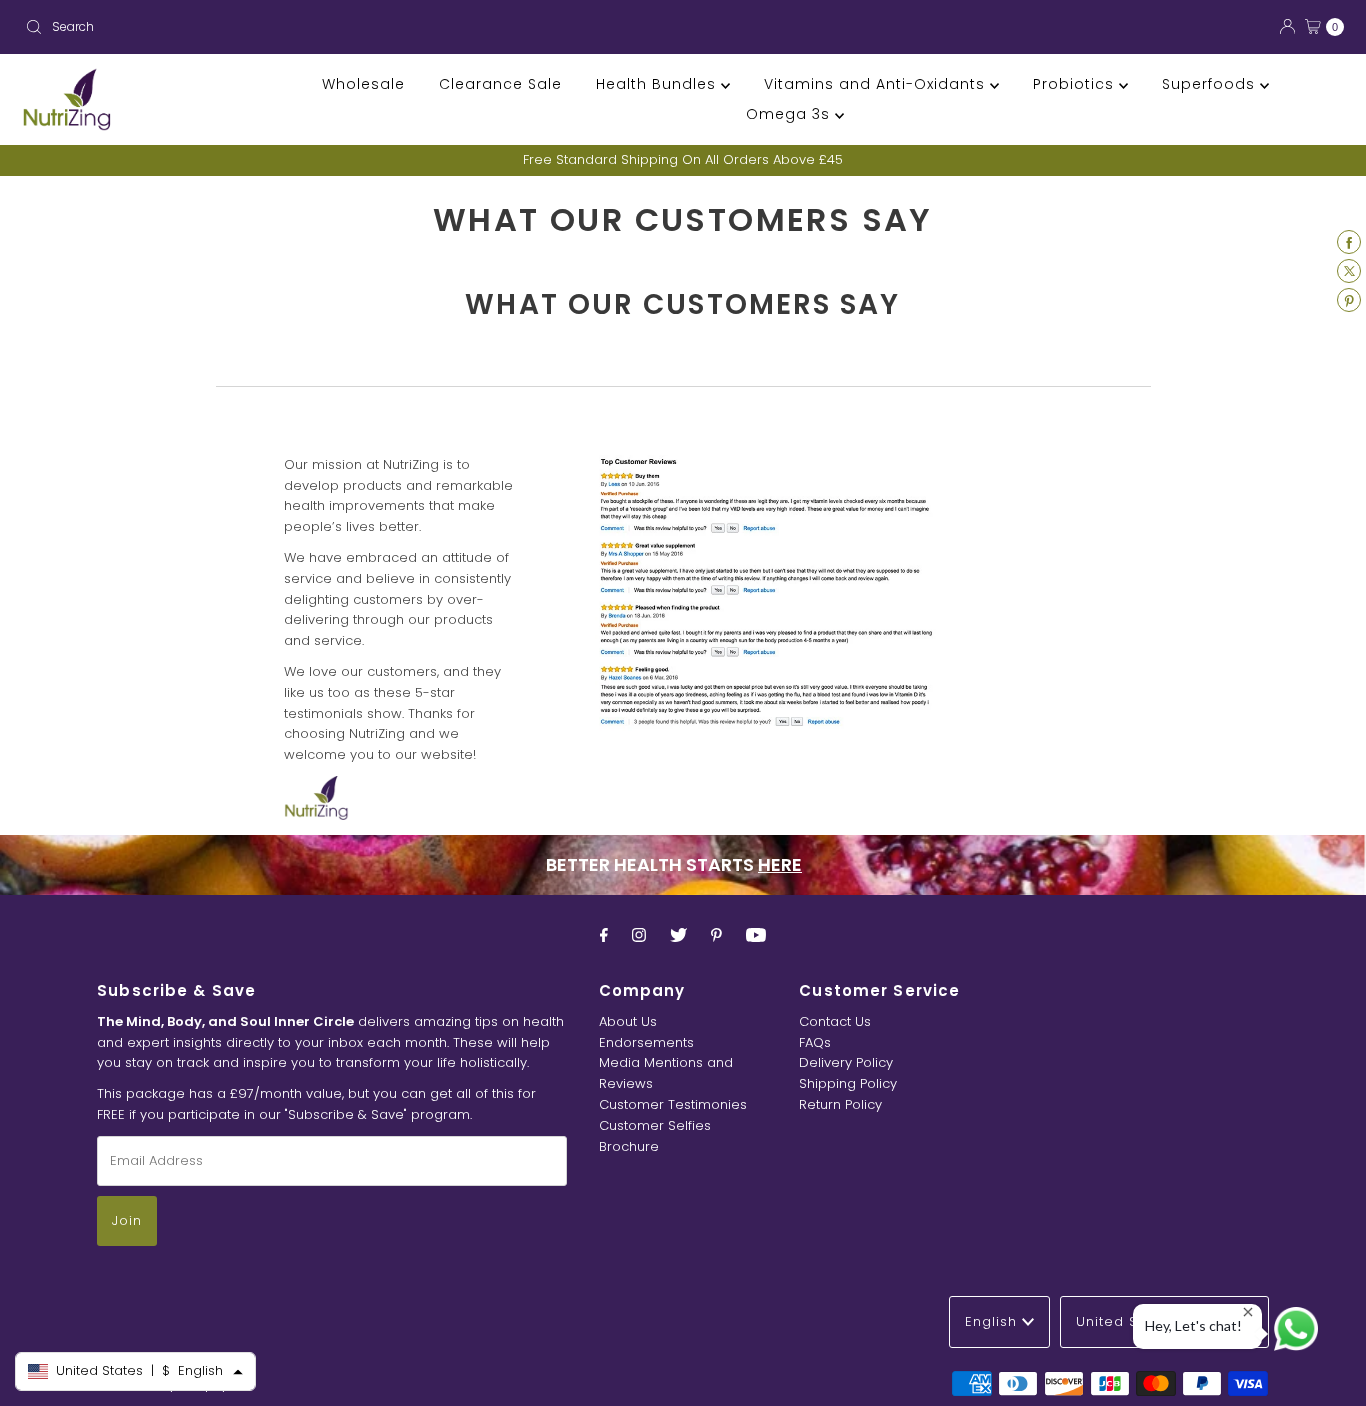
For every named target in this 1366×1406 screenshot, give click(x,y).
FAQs (815, 1042)
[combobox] (346, 27)
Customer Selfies (655, 1125)
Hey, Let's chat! (1193, 1325)
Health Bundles (658, 84)
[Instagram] (639, 935)
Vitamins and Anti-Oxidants (877, 84)
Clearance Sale (500, 84)
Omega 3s (790, 114)
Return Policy (840, 1104)
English (993, 1321)
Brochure (629, 1146)
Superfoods (1211, 84)
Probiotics (1076, 84)
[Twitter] (678, 935)
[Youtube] (756, 935)
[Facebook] (604, 935)
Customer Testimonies (673, 1104)
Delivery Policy (846, 1062)
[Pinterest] (716, 935)
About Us (628, 1021)
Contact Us (835, 1021)
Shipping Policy (848, 1083)
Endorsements (646, 1042)
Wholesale (363, 84)
